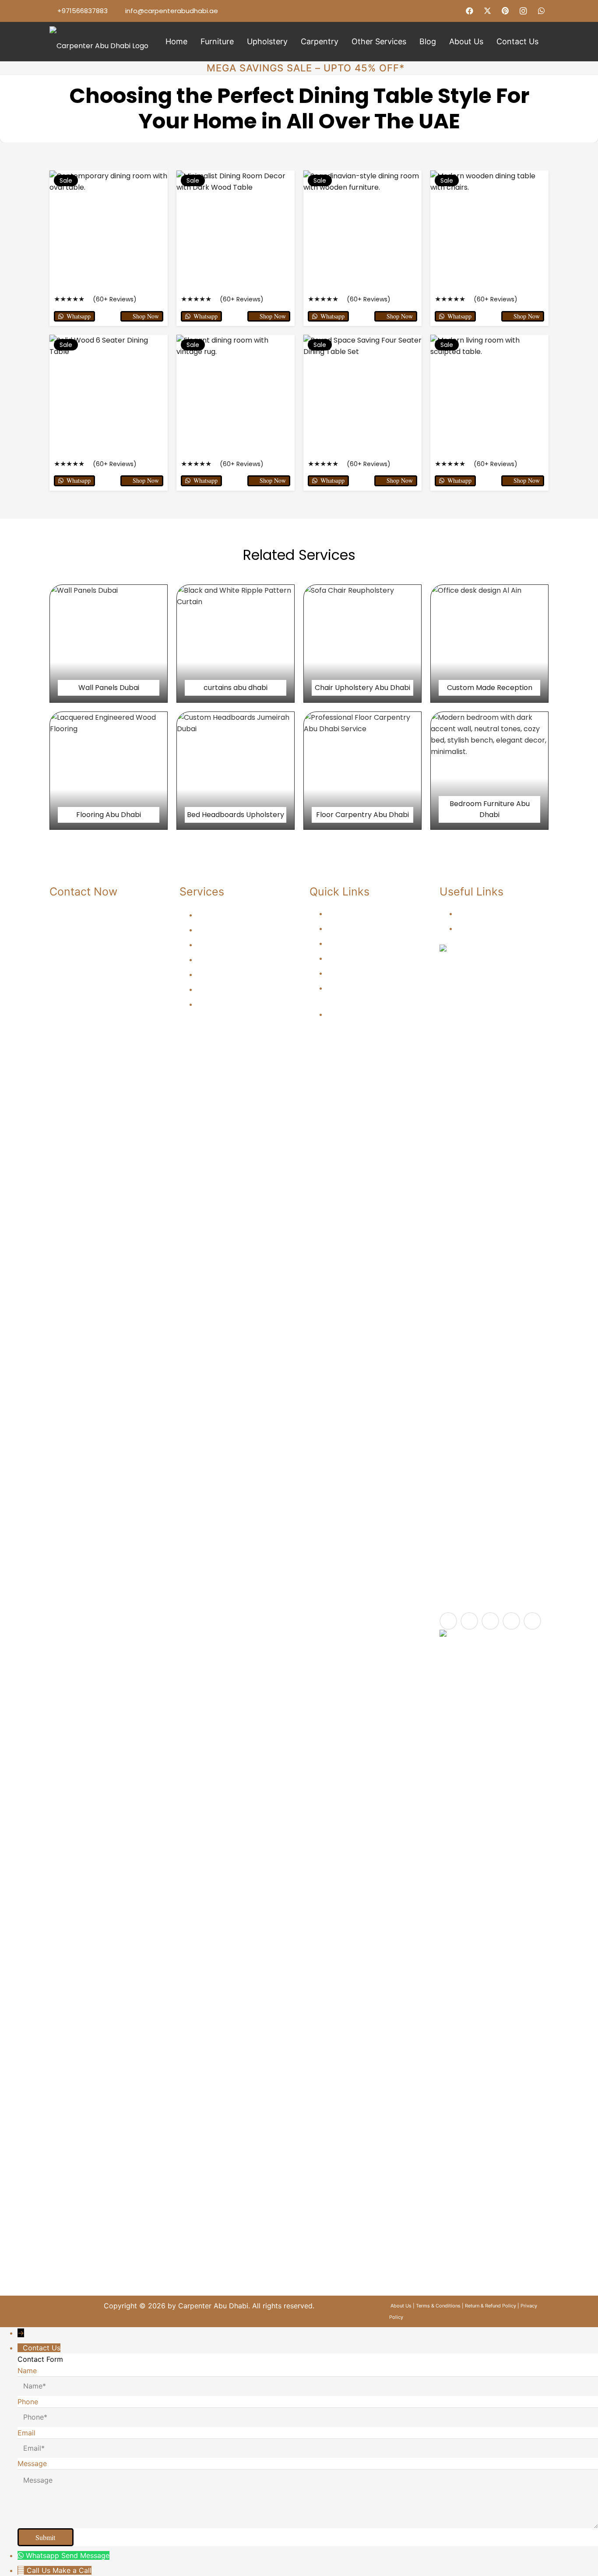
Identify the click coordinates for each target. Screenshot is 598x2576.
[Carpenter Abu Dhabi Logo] (99, 42)
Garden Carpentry (357, 913)
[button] (239, 42)
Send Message (85, 2555)
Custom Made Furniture (236, 1004)
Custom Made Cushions (366, 973)
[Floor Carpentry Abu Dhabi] (362, 771)
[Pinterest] (505, 11)
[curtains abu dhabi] (236, 644)
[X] (488, 11)
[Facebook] (470, 11)
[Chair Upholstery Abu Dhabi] (362, 644)
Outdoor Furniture (226, 974)
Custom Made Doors (361, 958)
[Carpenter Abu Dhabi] (494, 1273)
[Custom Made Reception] (489, 644)
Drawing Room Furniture (237, 959)
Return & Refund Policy (491, 2306)
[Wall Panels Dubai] (109, 644)
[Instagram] (523, 11)
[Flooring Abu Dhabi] (109, 771)
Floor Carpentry (353, 928)
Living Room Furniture (233, 930)
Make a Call (72, 2570)
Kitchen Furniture (225, 915)
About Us (473, 913)
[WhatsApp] (541, 11)
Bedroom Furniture (228, 945)
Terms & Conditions (438, 2306)
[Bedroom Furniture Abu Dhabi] (489, 771)
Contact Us (476, 928)
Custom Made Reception (368, 943)
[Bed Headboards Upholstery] (236, 771)
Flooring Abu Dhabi (359, 1014)
